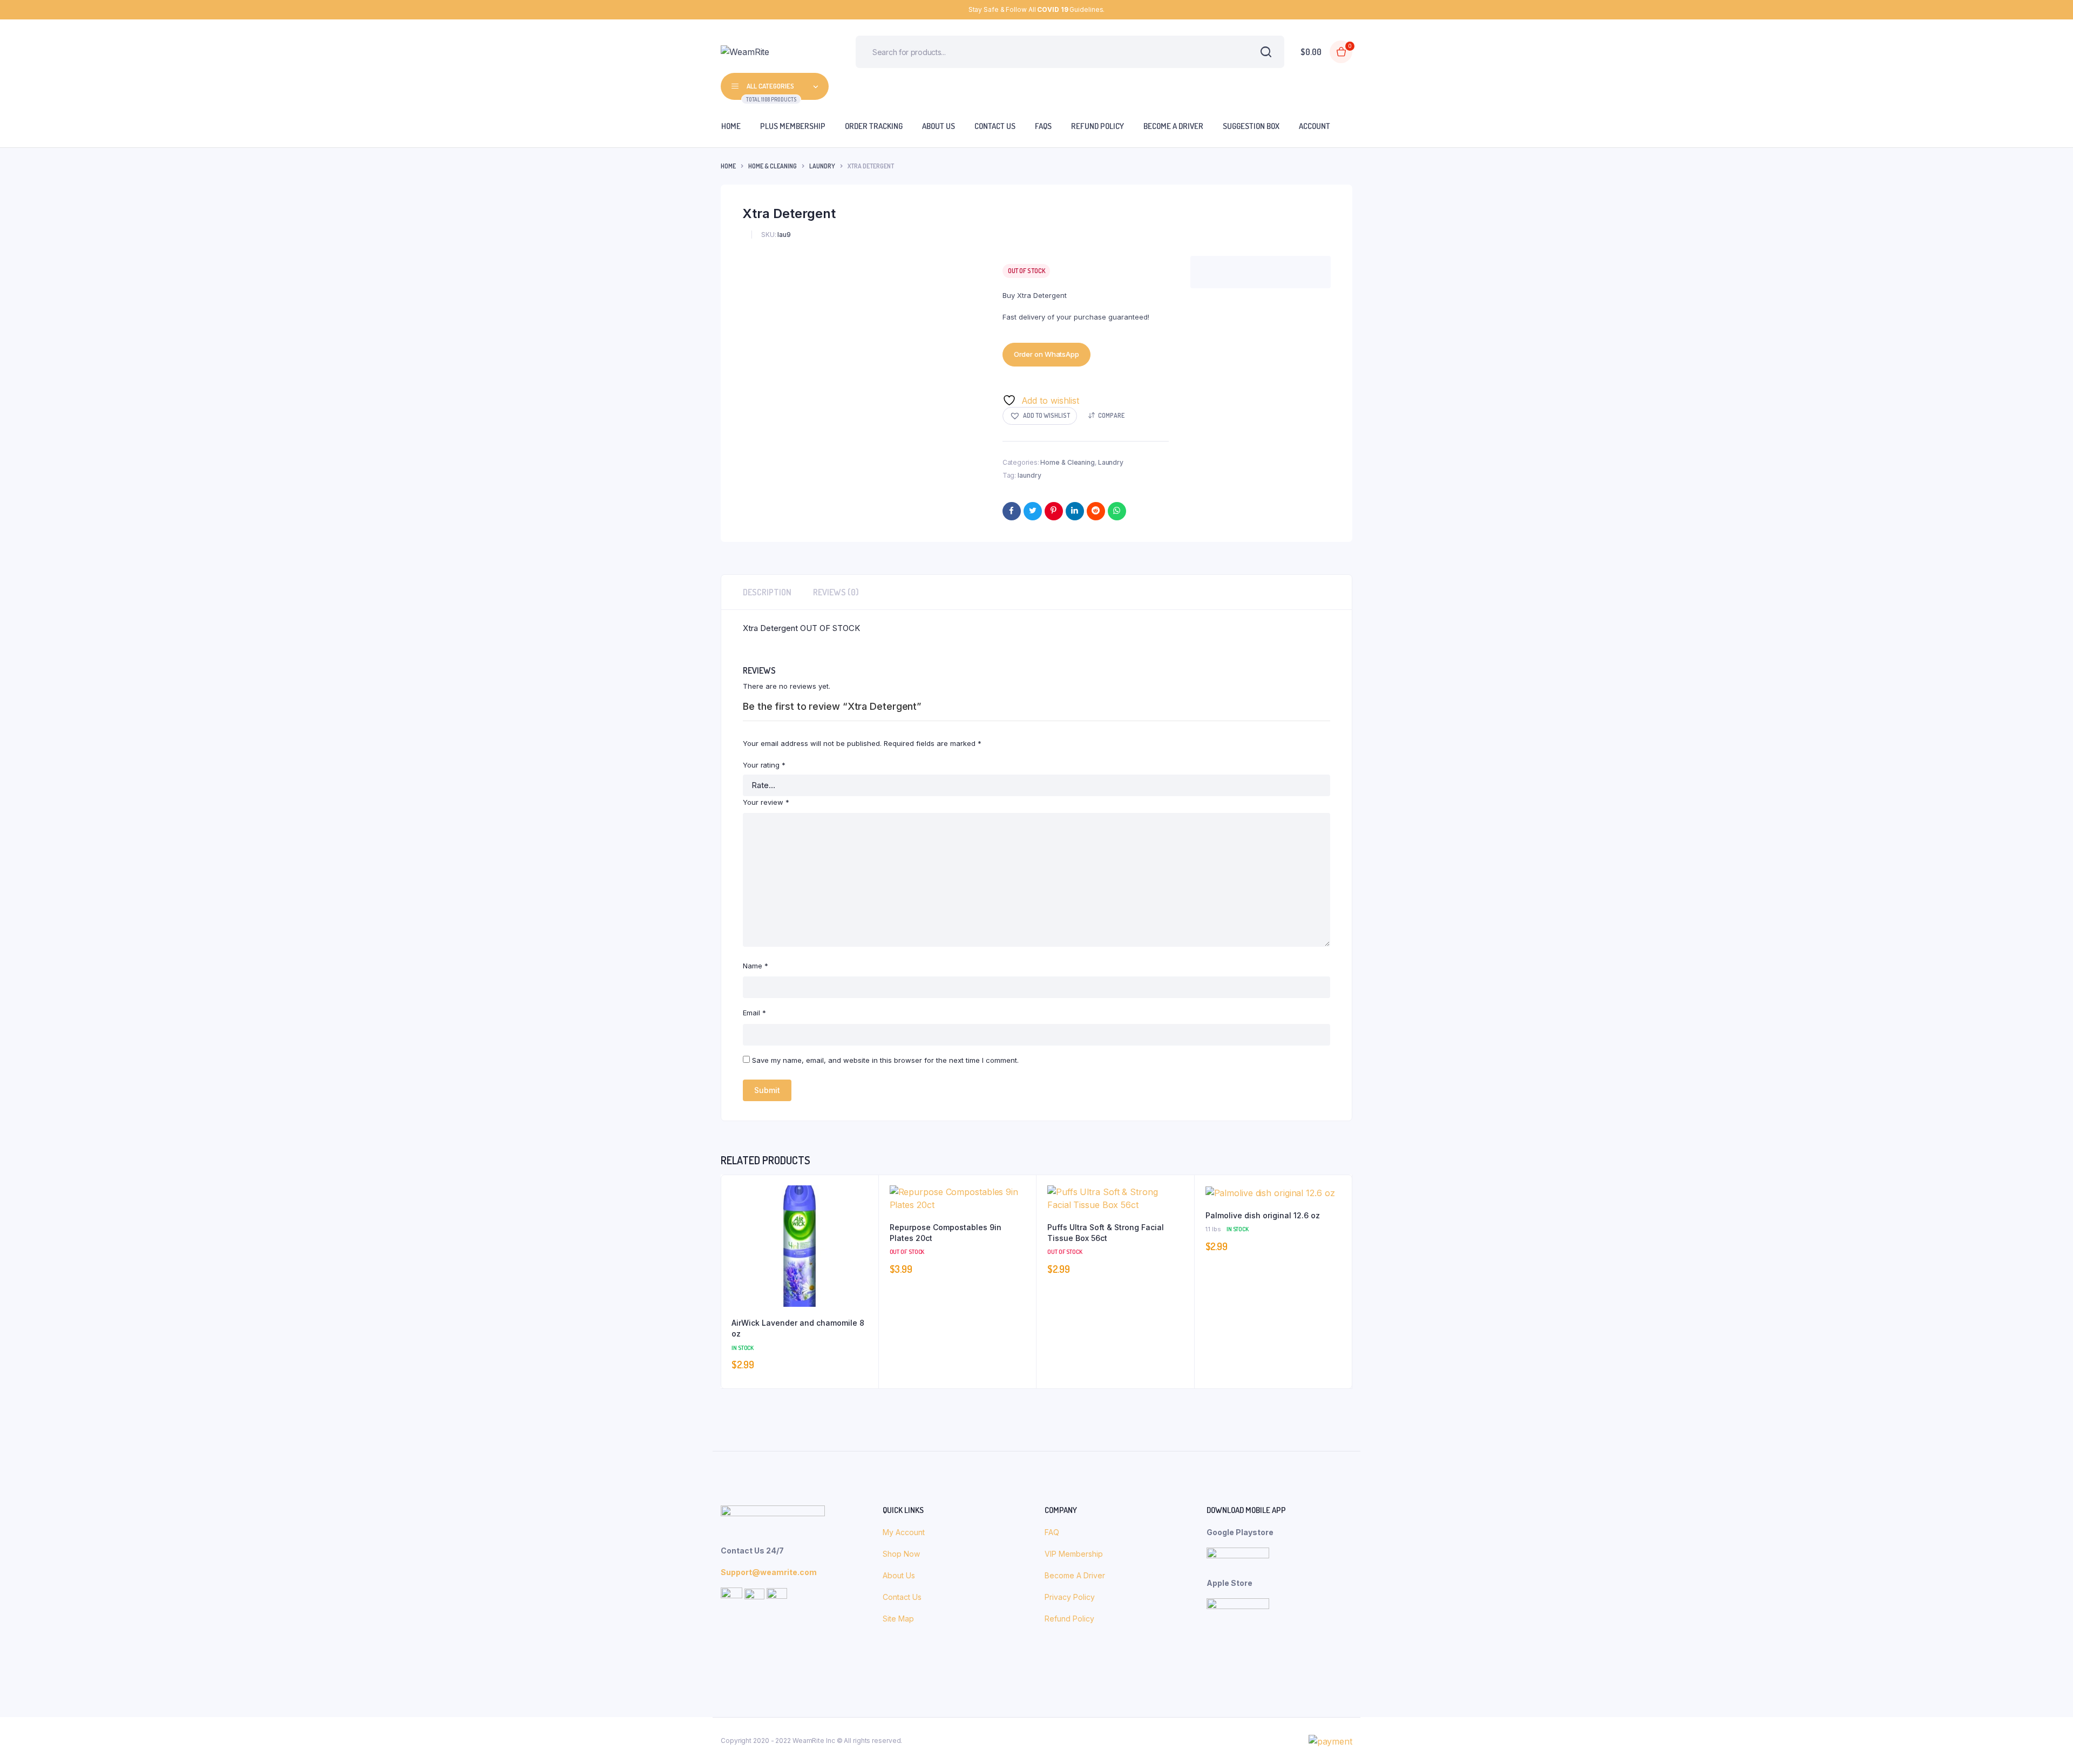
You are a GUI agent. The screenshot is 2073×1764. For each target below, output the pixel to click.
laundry (1029, 475)
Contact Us (995, 126)
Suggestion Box (1251, 126)
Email (754, 1013)
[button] (1040, 416)
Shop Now (902, 1554)
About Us (939, 126)
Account (1315, 126)
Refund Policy (1098, 126)
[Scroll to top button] (2049, 1740)
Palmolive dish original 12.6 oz (1263, 1215)
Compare (1111, 415)
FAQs (1043, 126)
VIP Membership (1074, 1554)
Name (756, 966)
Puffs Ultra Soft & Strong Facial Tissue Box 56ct (1106, 1233)
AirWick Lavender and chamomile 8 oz (798, 1328)
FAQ (1052, 1532)
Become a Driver (1173, 126)
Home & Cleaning (773, 166)
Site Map (898, 1619)
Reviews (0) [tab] (836, 592)
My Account (904, 1532)
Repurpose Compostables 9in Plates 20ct (946, 1233)
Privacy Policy (1070, 1597)
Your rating (764, 765)
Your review (766, 802)
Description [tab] (767, 592)
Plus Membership (793, 126)
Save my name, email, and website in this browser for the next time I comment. (885, 1060)
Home (731, 126)
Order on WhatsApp (1046, 354)
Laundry (822, 166)
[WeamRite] (772, 52)
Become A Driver (1075, 1575)
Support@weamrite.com (769, 1572)
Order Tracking (874, 126)
